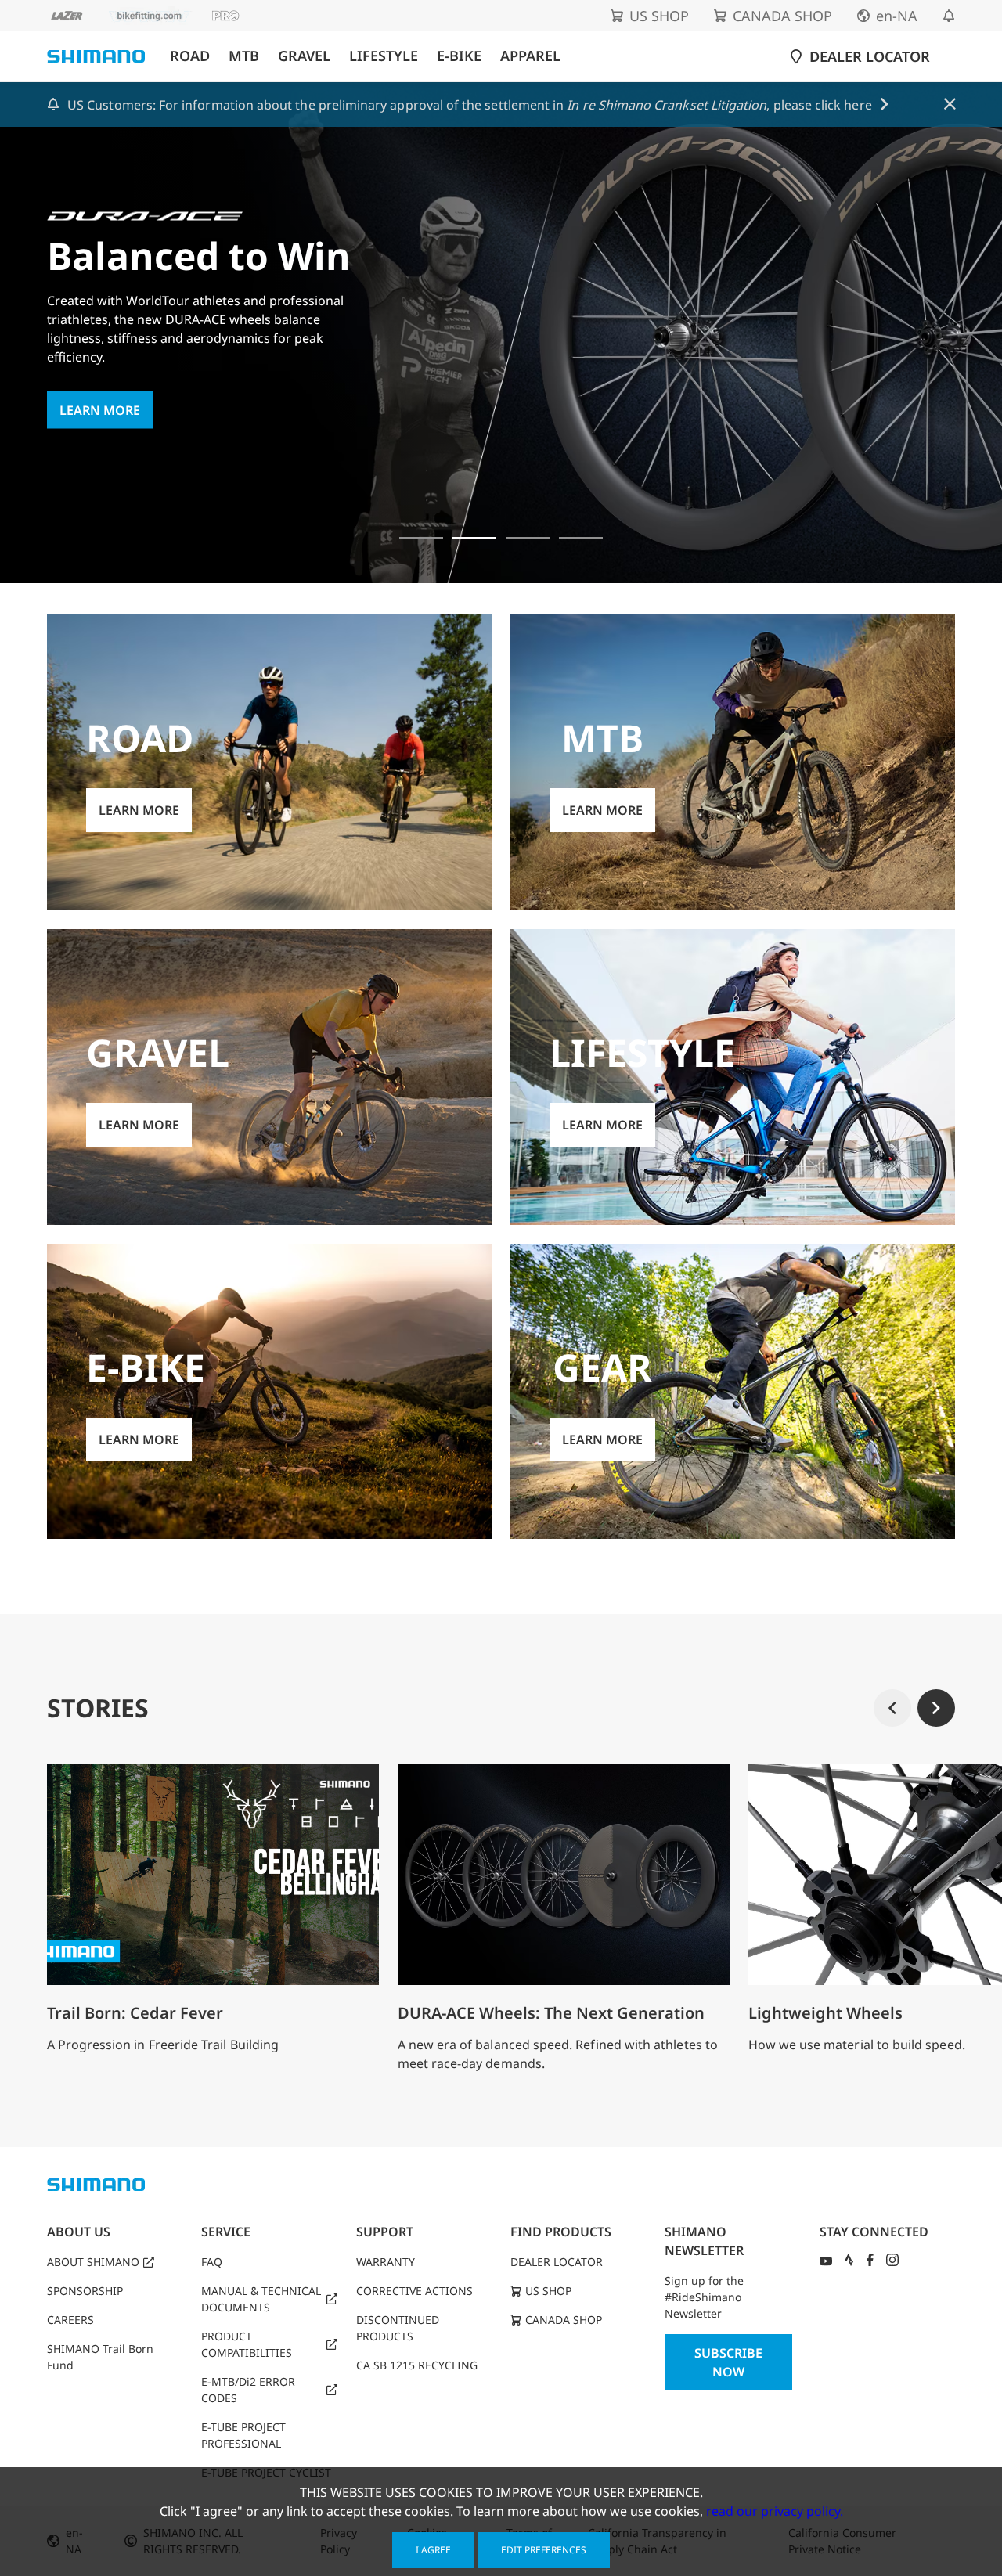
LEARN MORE (100, 410)
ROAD (190, 56)
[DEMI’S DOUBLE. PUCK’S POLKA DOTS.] (421, 538)
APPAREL (530, 56)
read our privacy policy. (775, 2511)
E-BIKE (459, 56)
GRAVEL (304, 56)
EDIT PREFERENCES (544, 2550)
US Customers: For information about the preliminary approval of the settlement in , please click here (470, 105)
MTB (244, 56)
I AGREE (433, 2550)
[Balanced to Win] (474, 538)
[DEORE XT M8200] (528, 538)
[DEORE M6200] (581, 538)
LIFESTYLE (384, 56)
